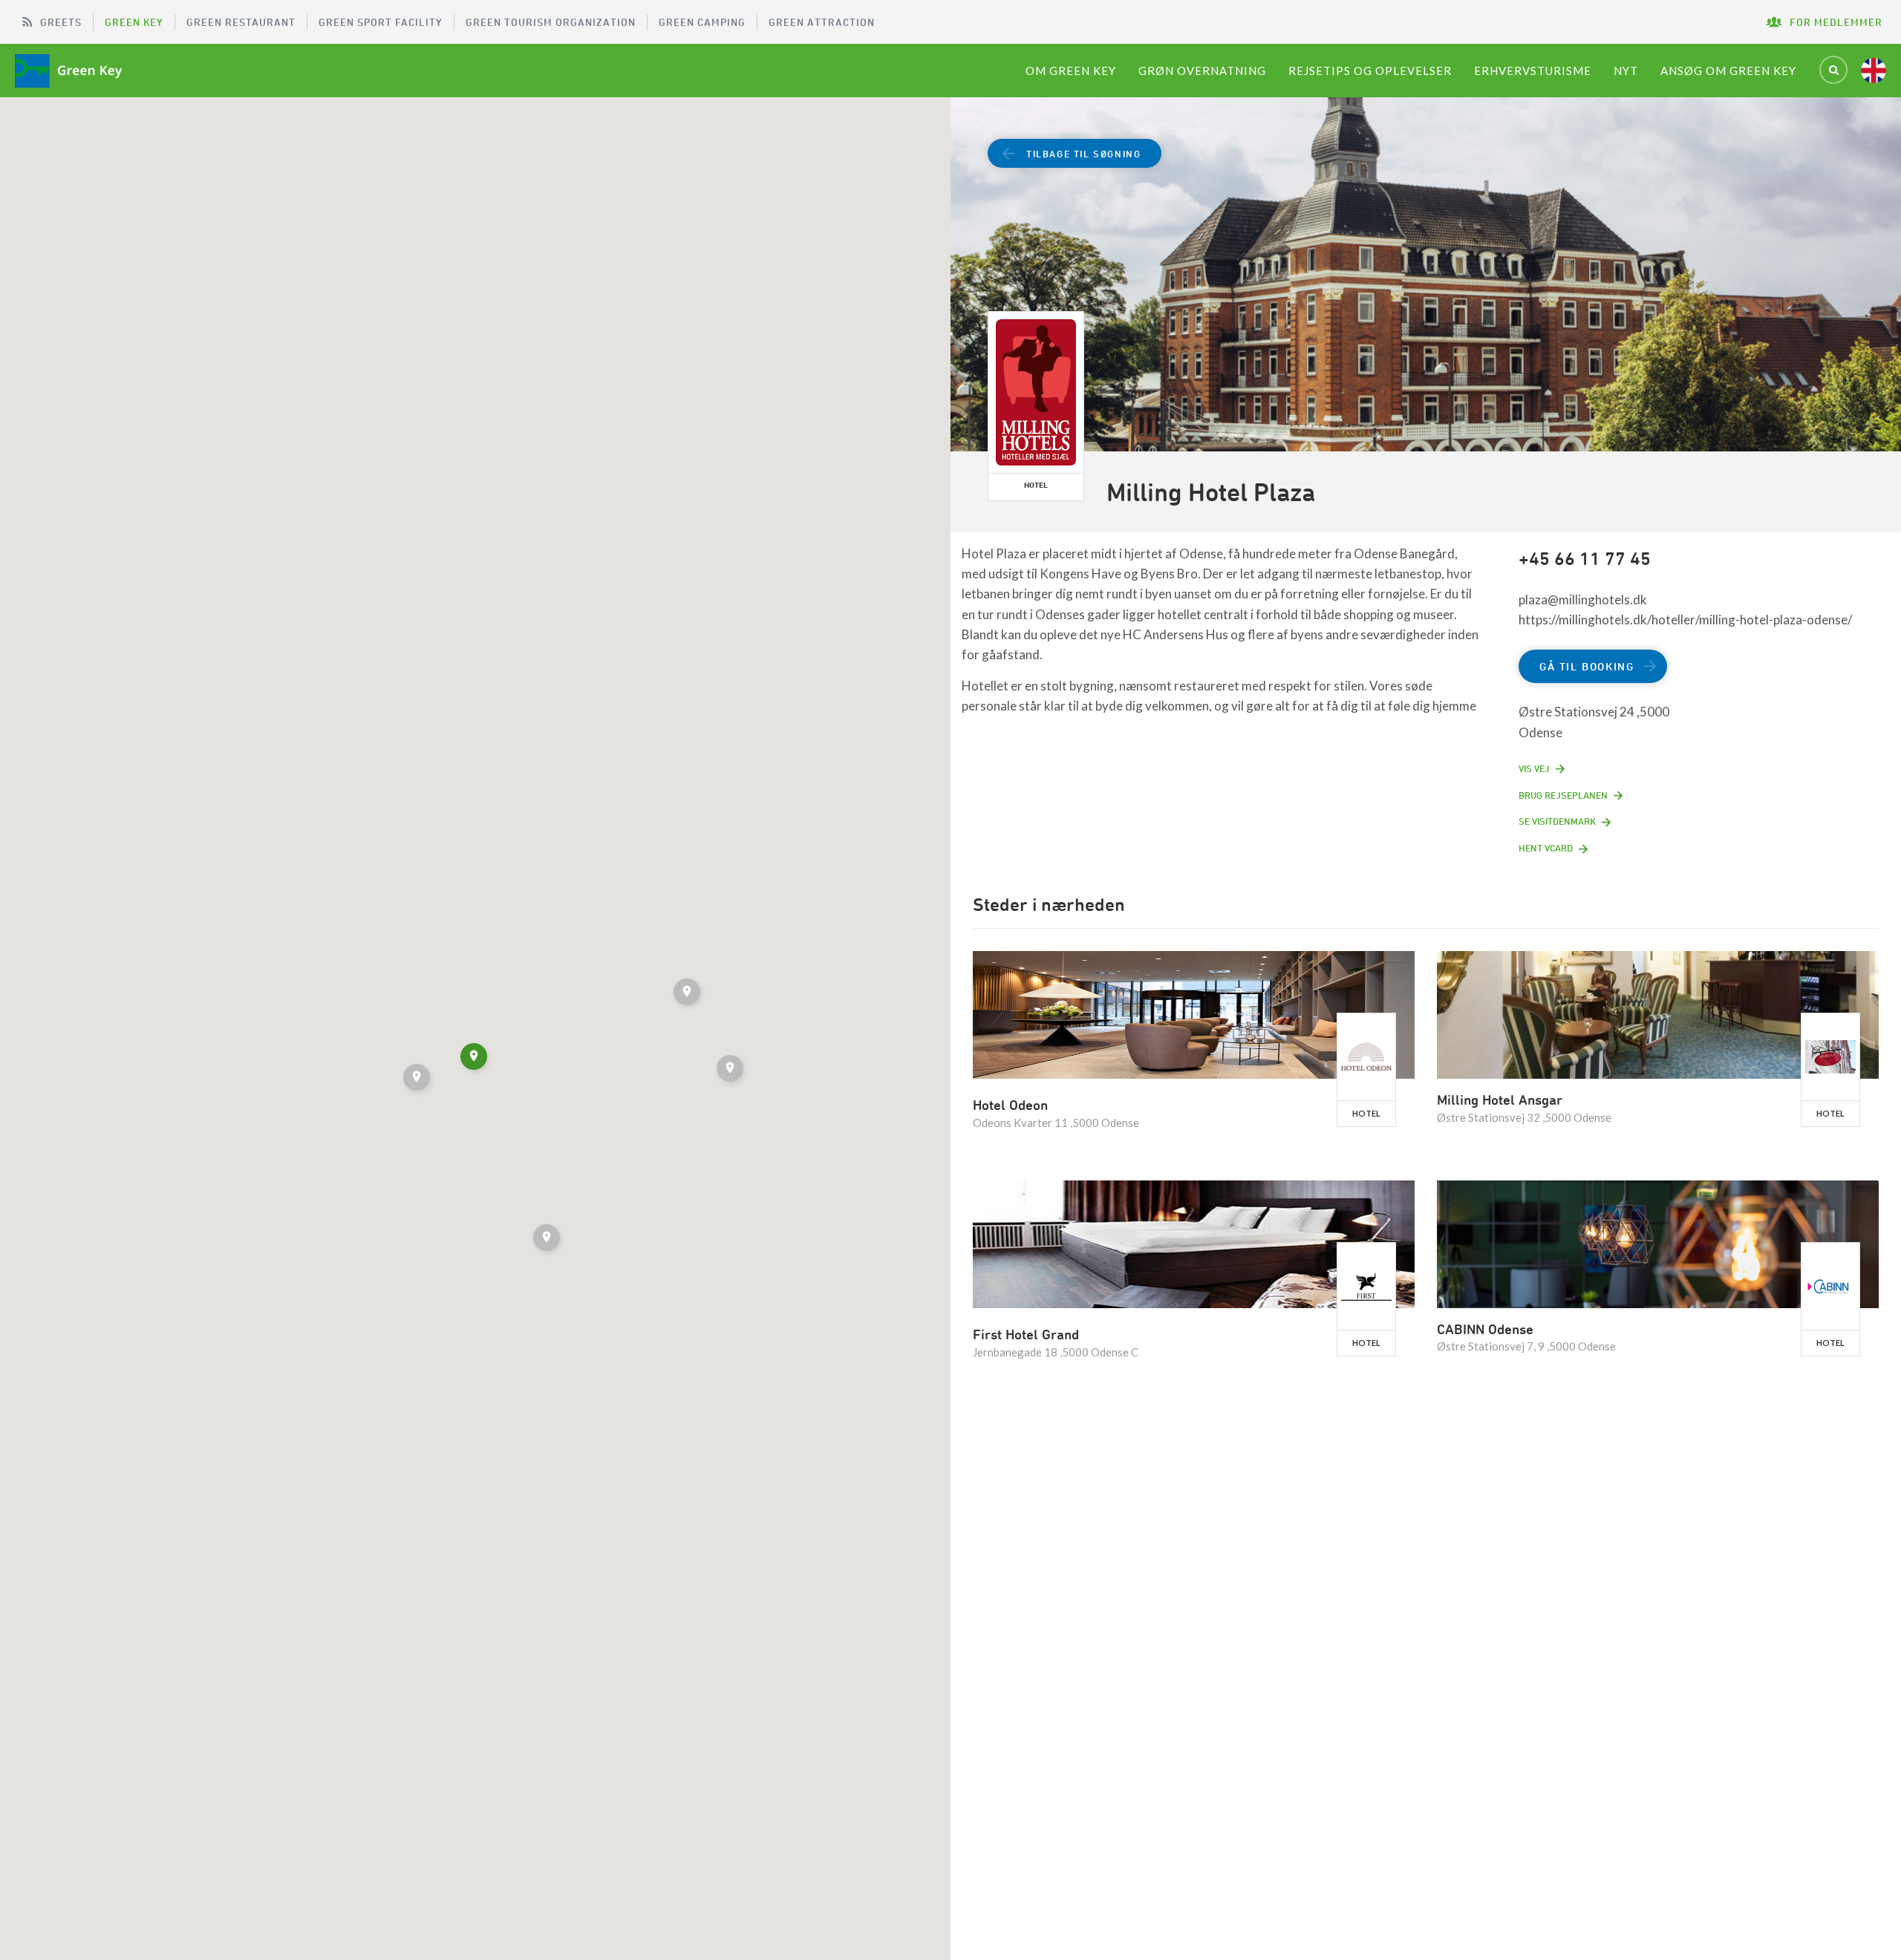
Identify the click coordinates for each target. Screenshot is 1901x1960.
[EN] (1874, 71)
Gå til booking (1587, 666)
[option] (1426, 277)
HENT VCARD (1546, 848)
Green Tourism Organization (551, 22)
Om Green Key (1071, 71)
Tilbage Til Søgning (1083, 154)
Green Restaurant (241, 22)
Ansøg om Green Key (1728, 71)
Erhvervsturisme (1533, 71)
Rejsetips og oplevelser (1370, 71)
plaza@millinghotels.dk (1583, 600)
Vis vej (1534, 768)
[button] (731, 1071)
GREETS (61, 22)
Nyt (1626, 71)
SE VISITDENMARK (1557, 821)
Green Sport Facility (381, 22)
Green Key (134, 22)
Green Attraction (822, 22)
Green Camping (702, 22)
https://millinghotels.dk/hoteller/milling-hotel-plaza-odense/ (1685, 620)
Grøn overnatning (1202, 71)
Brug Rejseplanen (1563, 795)
